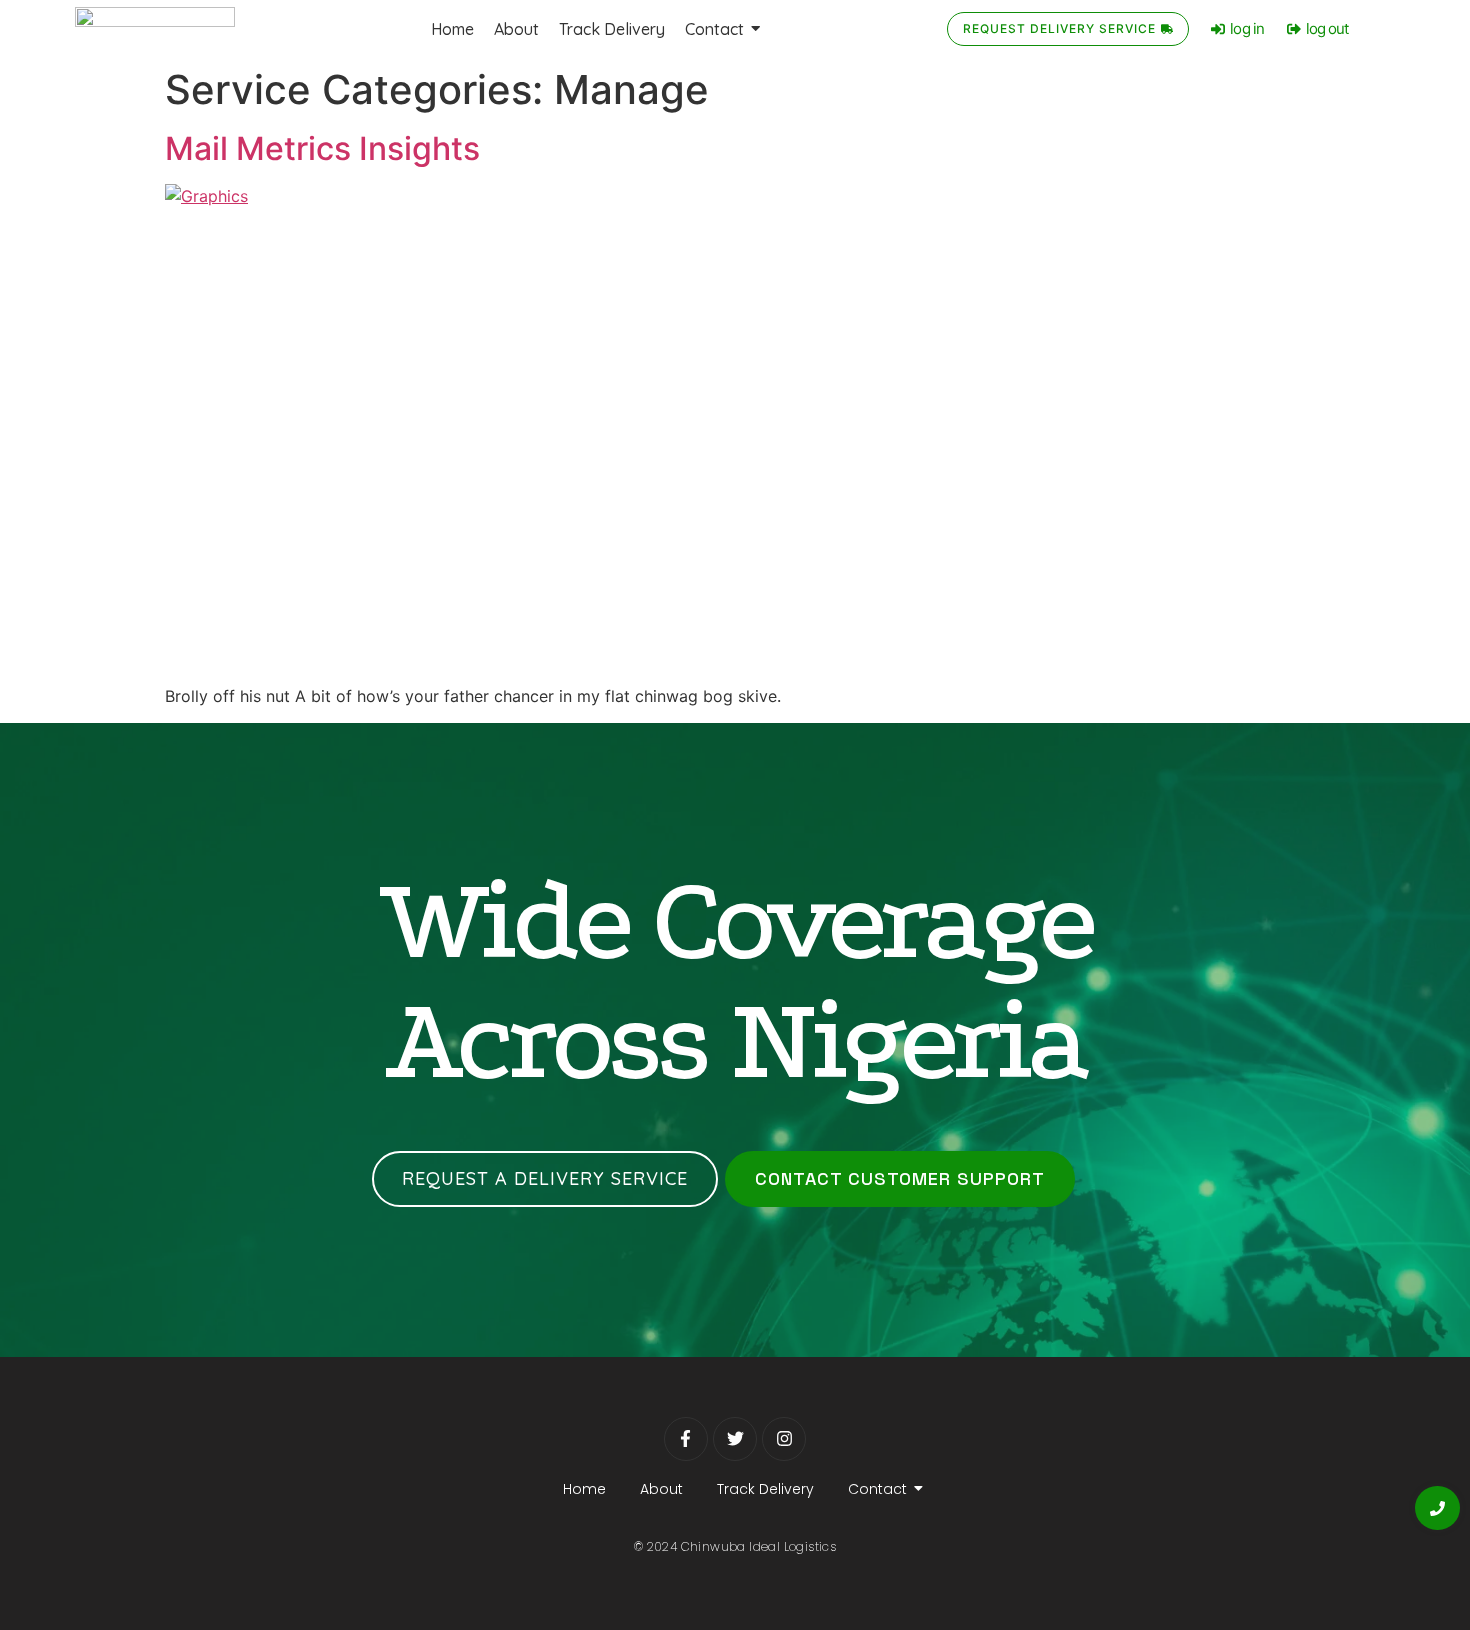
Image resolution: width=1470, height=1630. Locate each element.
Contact (877, 1489)
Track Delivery (765, 1489)
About (661, 1489)
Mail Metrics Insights (322, 148)
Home (584, 1489)
